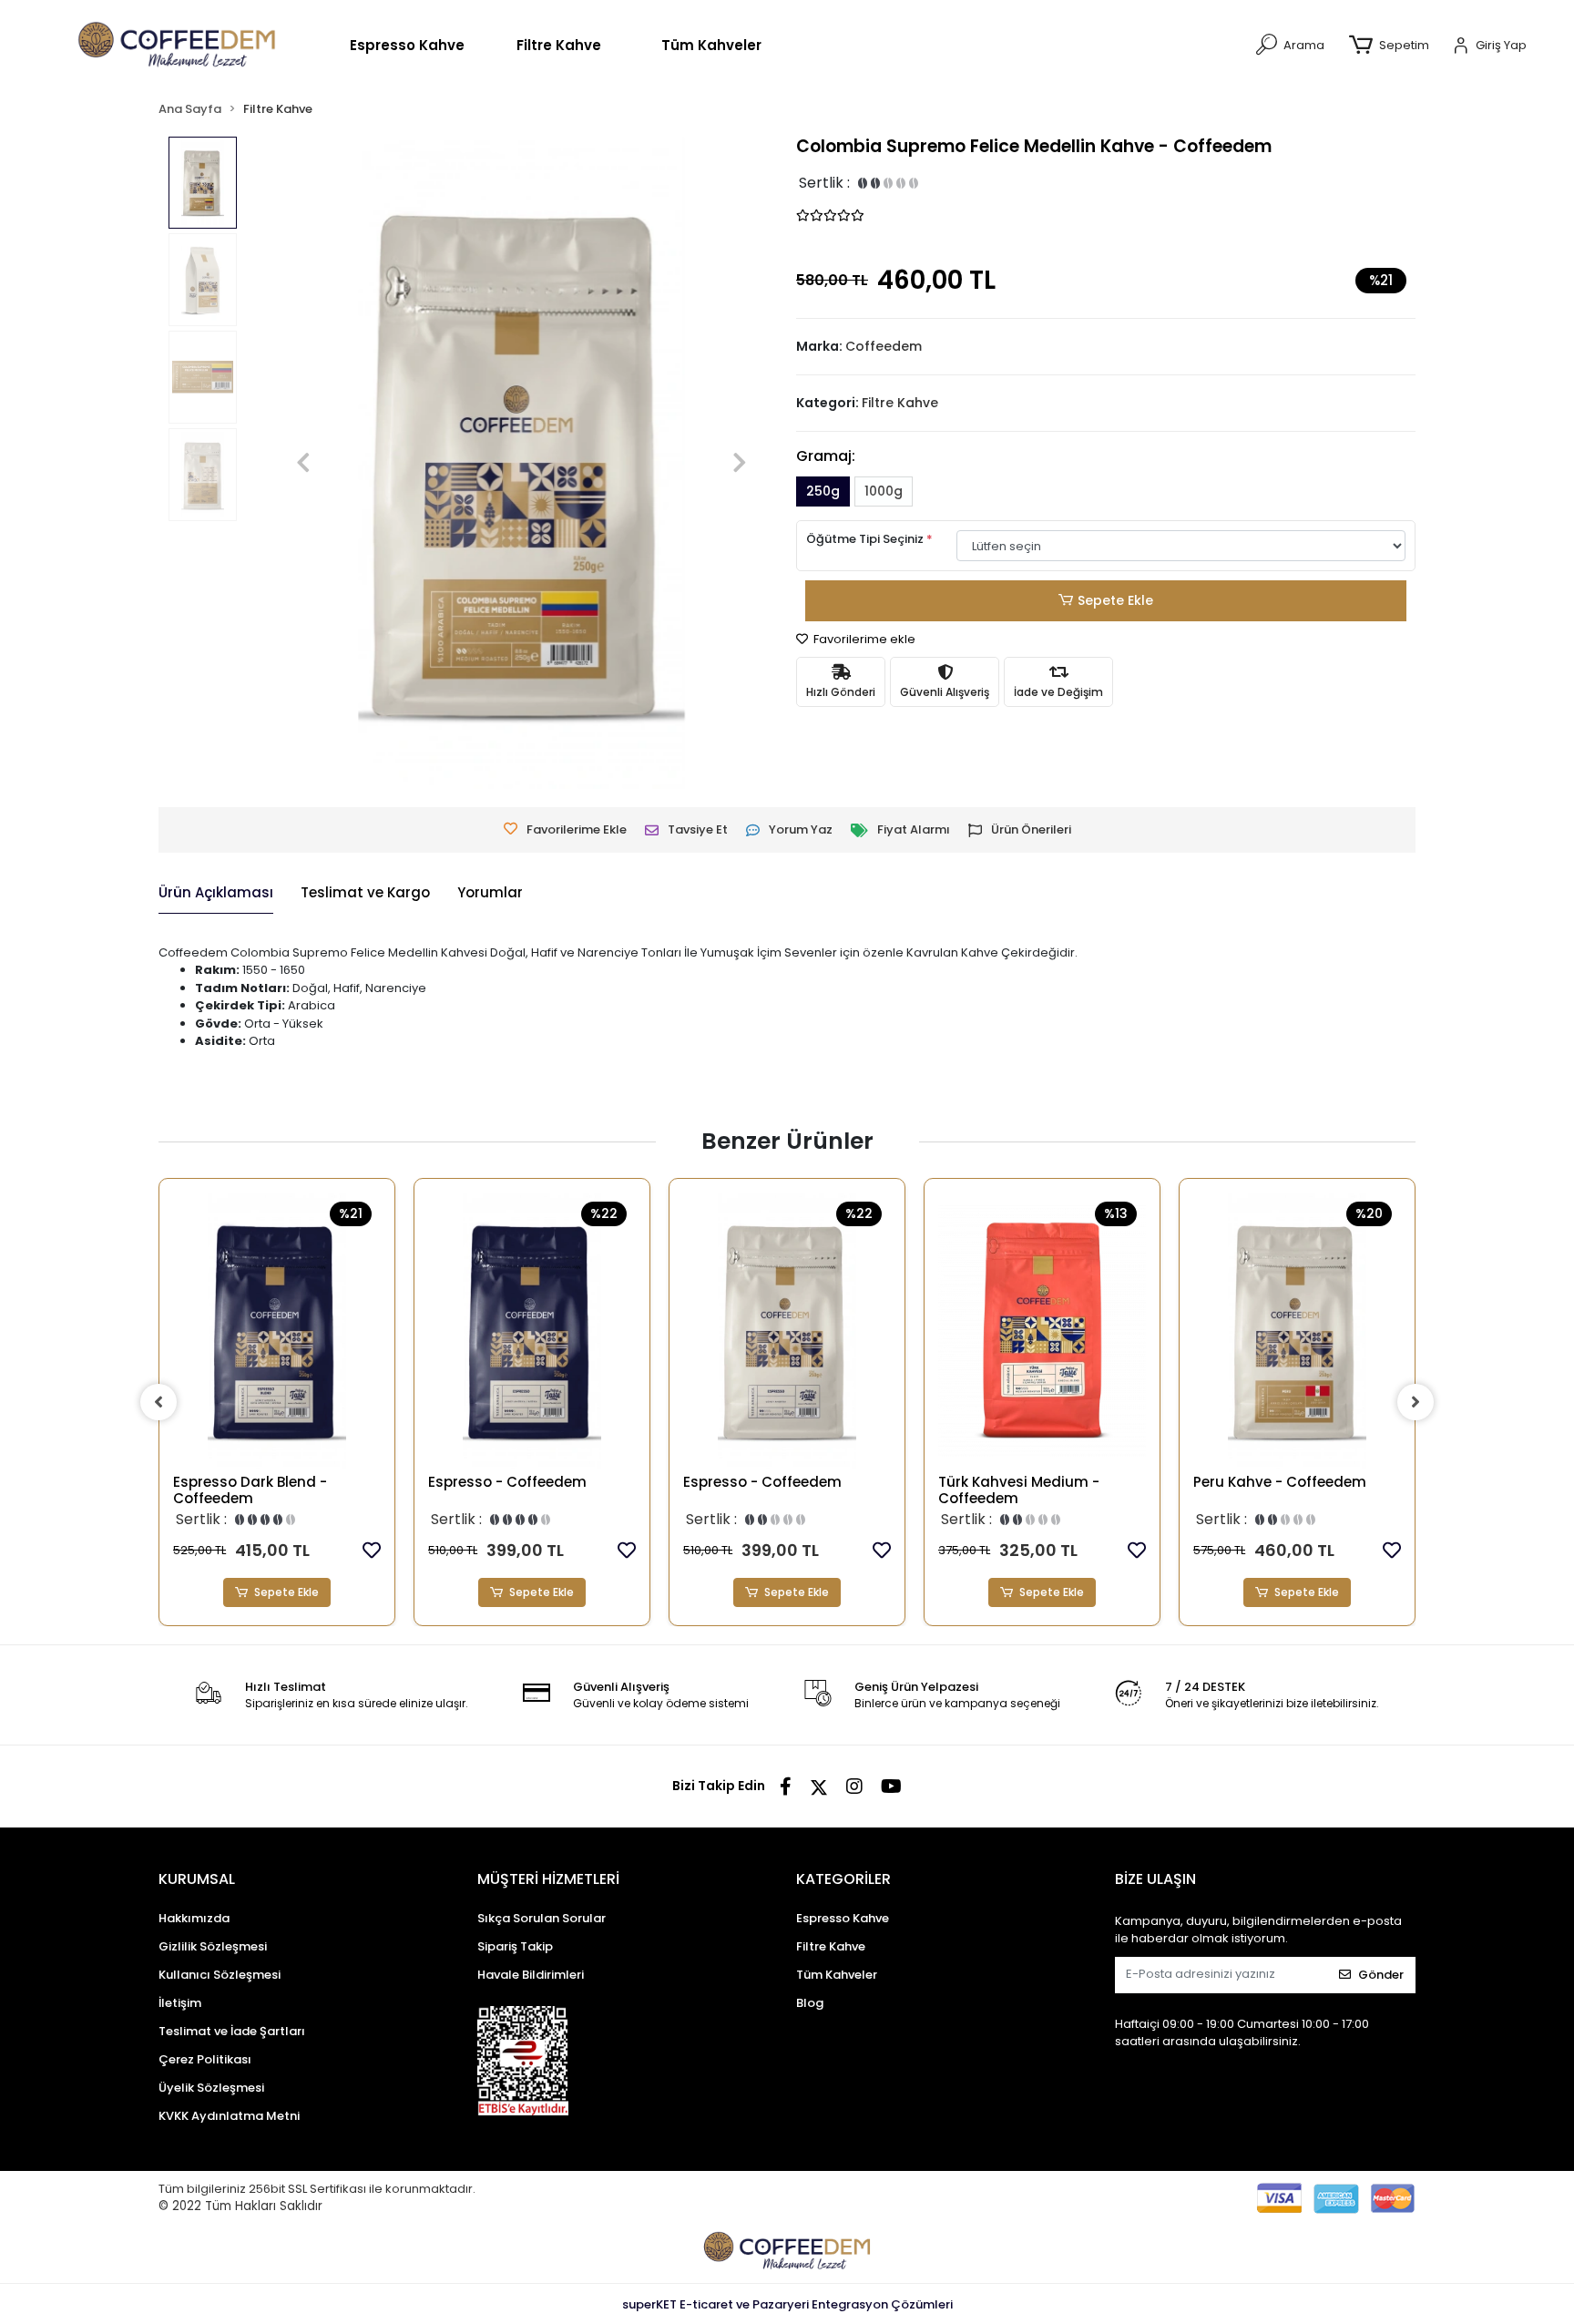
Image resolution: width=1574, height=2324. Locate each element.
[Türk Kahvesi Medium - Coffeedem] (1042, 1331)
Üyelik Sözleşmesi (211, 2088)
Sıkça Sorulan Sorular (542, 1918)
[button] (1393, 46)
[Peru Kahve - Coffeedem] (1297, 1331)
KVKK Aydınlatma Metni (229, 2116)
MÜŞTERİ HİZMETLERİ (548, 1879)
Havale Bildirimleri (531, 1975)
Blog (810, 2003)
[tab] (216, 894)
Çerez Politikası (205, 2059)
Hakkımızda (194, 1918)
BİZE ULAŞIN (1155, 1879)
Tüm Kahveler (711, 45)
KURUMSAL (197, 1879)
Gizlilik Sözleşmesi (213, 1946)
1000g (884, 491)
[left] (158, 1402)
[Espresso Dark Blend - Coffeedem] (277, 1331)
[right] (1416, 1402)
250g (823, 491)
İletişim (180, 2003)
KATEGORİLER (843, 1879)
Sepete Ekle (1115, 600)
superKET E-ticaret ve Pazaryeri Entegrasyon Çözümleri (787, 2304)
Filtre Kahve (559, 45)
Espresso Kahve (407, 45)
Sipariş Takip (515, 1946)
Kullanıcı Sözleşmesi (220, 1975)
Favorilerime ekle (863, 639)
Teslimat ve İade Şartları (232, 2031)
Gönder (1381, 1975)
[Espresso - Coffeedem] (532, 1331)
